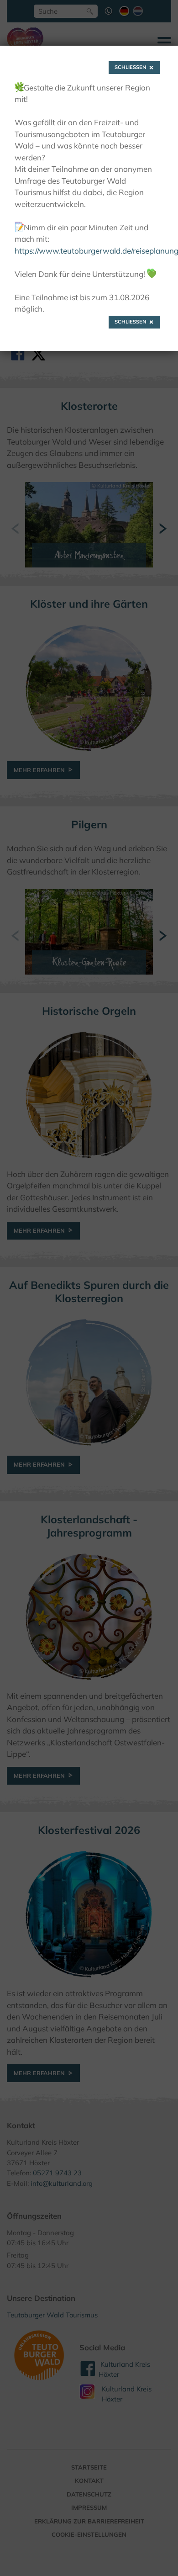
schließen (131, 67)
